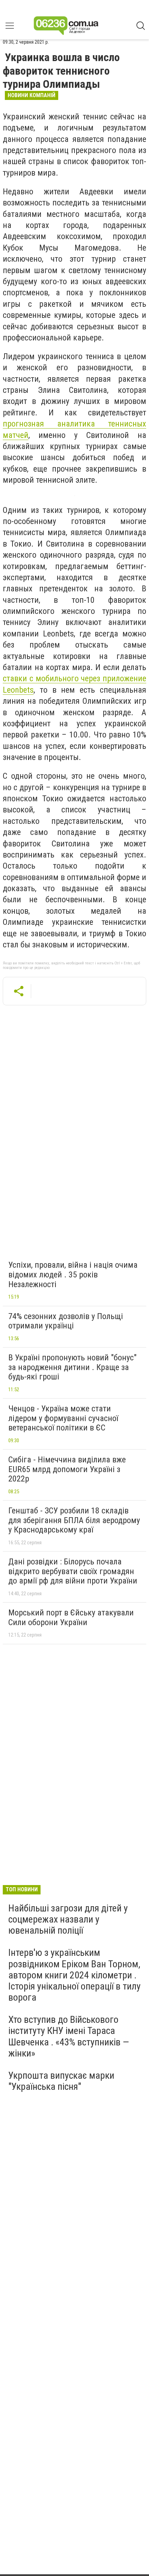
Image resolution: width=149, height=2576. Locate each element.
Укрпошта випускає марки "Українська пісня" (61, 2081)
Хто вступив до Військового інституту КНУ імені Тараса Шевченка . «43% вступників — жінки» (69, 2036)
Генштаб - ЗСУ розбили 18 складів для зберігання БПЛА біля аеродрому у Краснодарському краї (74, 1520)
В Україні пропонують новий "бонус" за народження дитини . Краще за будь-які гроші (72, 1367)
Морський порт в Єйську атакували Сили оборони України (71, 1618)
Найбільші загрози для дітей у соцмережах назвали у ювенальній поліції (68, 1919)
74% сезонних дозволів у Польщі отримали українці (66, 1321)
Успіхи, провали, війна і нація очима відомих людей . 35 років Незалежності (73, 1274)
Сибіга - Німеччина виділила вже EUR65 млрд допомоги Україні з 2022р (67, 1469)
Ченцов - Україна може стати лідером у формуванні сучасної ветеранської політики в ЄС (63, 1418)
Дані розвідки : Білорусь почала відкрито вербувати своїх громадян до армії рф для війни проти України (73, 1571)
